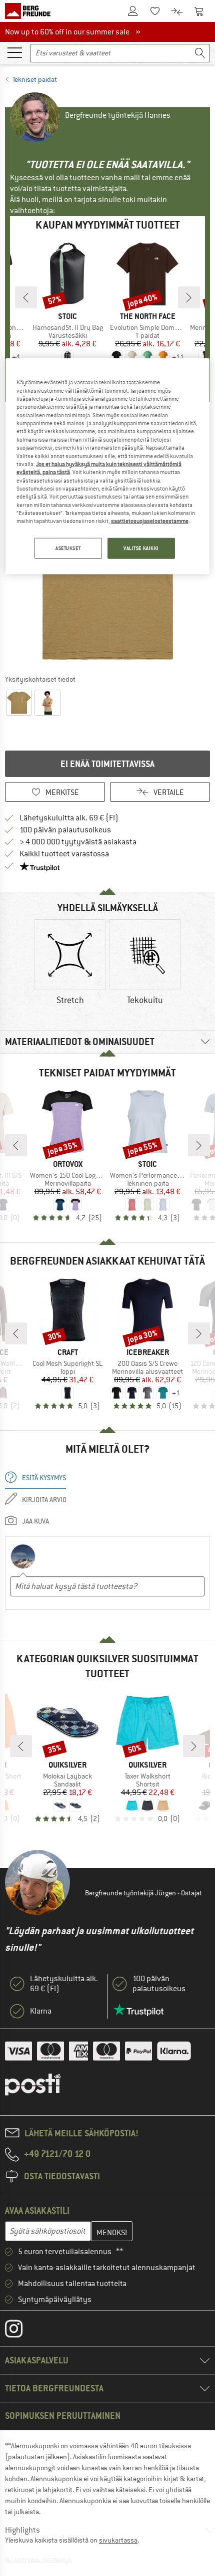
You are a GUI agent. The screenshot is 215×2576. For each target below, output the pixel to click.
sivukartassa (118, 2540)
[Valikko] (14, 52)
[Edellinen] (26, 297)
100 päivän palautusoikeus (65, 830)
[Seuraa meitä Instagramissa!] (21, 2331)
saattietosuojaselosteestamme (150, 521)
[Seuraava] (189, 297)
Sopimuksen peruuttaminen (63, 2416)
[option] (70, 963)
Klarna (41, 2011)
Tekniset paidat (35, 79)
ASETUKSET (68, 548)
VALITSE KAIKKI (141, 548)
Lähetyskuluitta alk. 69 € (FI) (69, 818)
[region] (108, 466)
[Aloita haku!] (200, 53)
